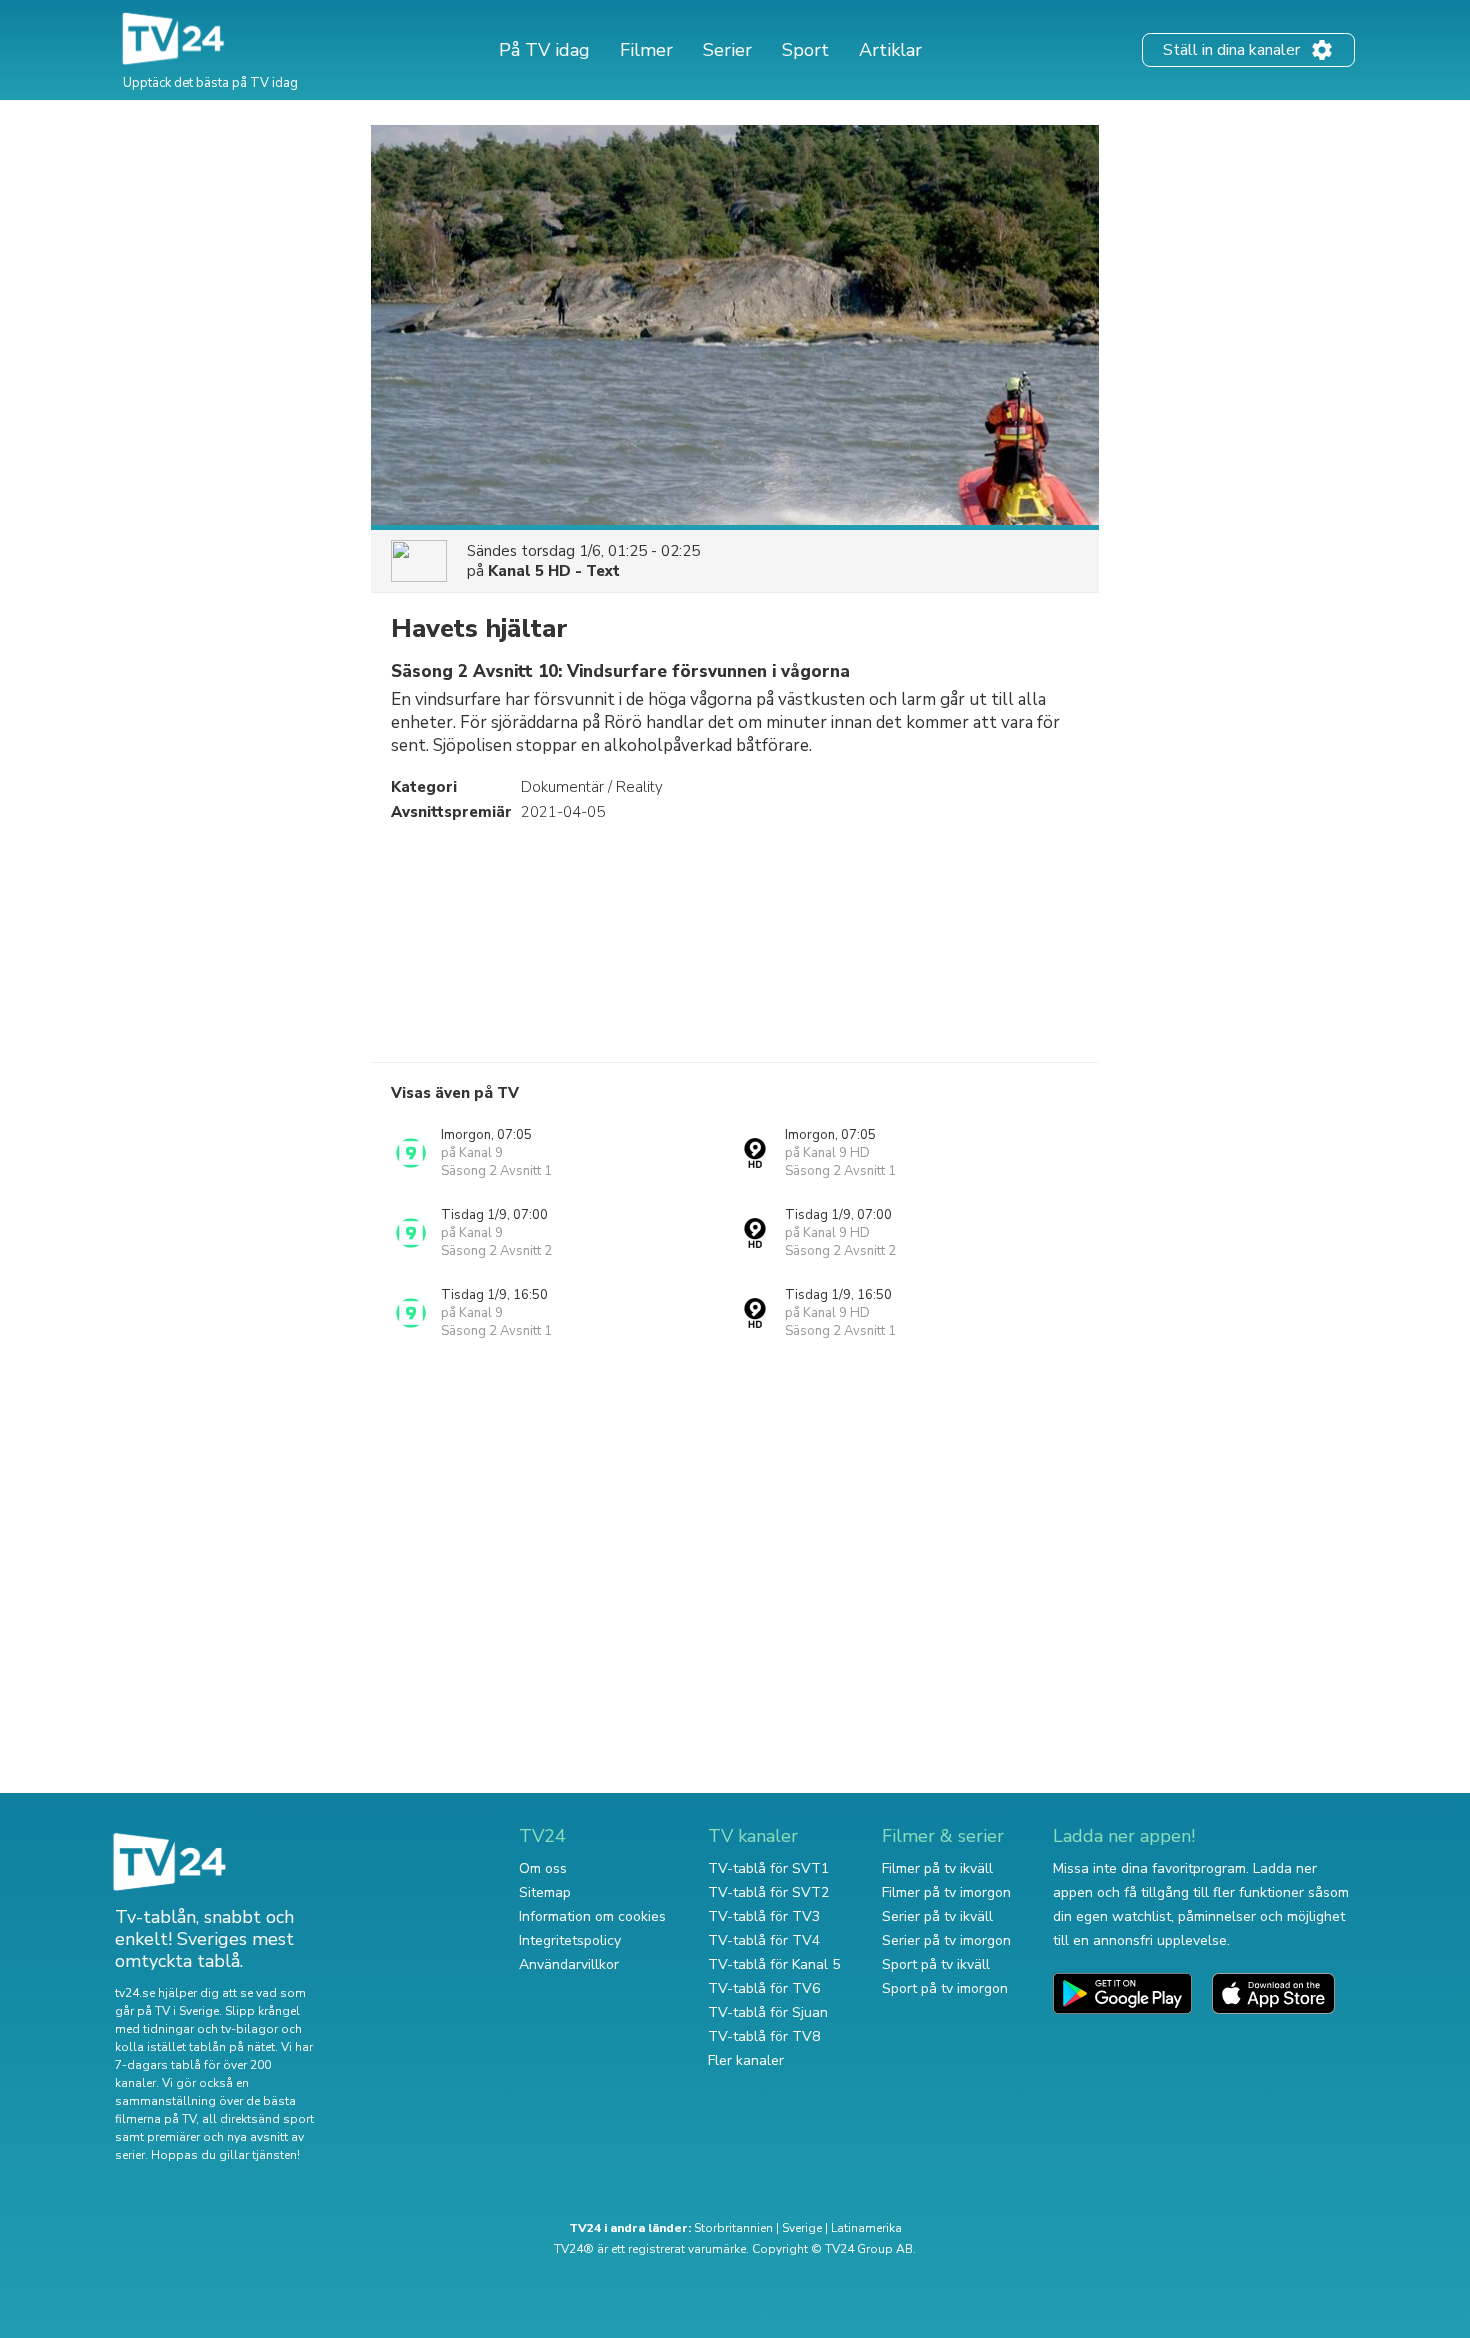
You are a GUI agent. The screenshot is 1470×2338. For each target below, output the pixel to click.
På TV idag (544, 50)
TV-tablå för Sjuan (768, 2012)
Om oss (543, 1868)
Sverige (802, 2228)
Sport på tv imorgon (945, 1988)
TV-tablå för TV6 (764, 1988)
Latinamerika (866, 2228)
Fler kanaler (746, 2060)
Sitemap (545, 1892)
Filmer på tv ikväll (937, 1868)
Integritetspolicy (570, 1940)
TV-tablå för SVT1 (768, 1868)
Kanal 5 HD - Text (554, 571)
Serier (727, 50)
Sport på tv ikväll (936, 1964)
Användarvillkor (569, 1964)
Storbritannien (733, 2228)
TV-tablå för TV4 (764, 1940)
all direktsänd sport (258, 2119)
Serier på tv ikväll (937, 1916)
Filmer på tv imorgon (946, 1892)
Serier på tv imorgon (946, 1940)
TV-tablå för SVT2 (768, 1892)
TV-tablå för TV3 (764, 1916)
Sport (805, 50)
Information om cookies (592, 1916)
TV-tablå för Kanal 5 (774, 1964)
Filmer (646, 50)
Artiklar (890, 50)
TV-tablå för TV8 (764, 2036)
